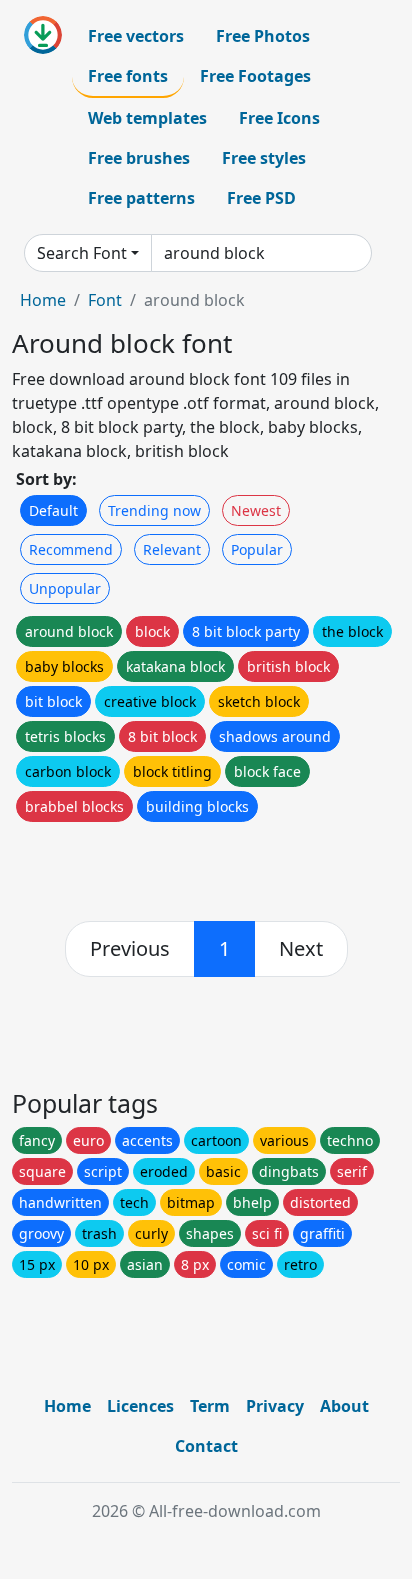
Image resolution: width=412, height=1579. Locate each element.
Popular (257, 549)
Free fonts (128, 76)
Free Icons (279, 118)
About (344, 1406)
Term (210, 1406)
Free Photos (263, 36)
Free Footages (255, 76)
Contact (206, 1446)
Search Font (82, 253)
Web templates (147, 118)
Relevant (172, 549)
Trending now (154, 510)
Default (53, 510)
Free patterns (141, 198)
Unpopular (65, 588)
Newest (256, 510)
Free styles (264, 158)
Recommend (71, 549)
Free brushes (139, 158)
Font (105, 300)
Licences (140, 1406)
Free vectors (136, 36)
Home (43, 300)
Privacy (275, 1406)
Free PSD (261, 198)
